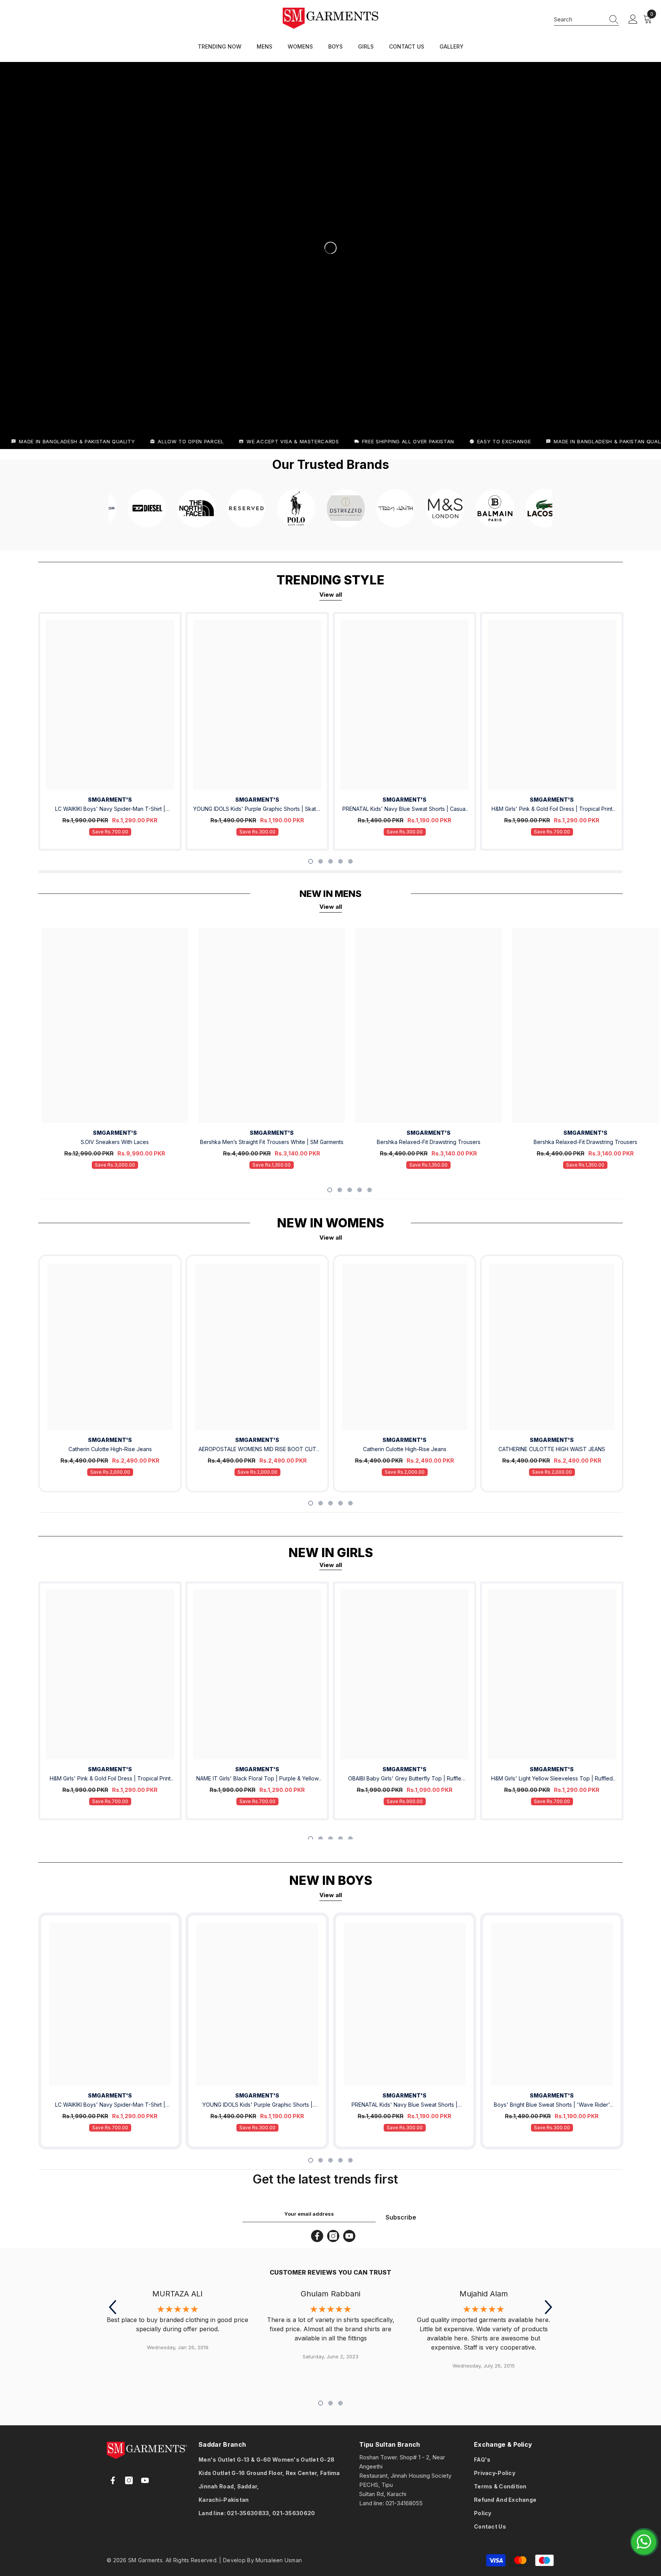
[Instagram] (333, 2236)
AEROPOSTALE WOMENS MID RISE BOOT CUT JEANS (257, 1450)
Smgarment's (110, 800)
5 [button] (350, 861)
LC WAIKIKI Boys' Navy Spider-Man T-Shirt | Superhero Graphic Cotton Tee (110, 810)
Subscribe (401, 2217)
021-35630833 (248, 2513)
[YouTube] (349, 2236)
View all (331, 595)
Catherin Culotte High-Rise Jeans (110, 1449)
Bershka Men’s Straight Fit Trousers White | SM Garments (272, 1142)
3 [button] (330, 861)
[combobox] (579, 19)
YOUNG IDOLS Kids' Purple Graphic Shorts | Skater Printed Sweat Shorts (257, 810)
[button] (112, 2307)
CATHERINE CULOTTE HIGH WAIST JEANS (552, 1449)
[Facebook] (317, 2236)
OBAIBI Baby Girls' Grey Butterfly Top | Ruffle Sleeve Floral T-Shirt (405, 1779)
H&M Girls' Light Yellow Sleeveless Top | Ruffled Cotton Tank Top (552, 1779)
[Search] (586, 20)
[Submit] (240, 2529)
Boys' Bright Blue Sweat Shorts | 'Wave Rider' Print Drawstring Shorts (552, 2105)
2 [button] (321, 861)
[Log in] (633, 20)
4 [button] (340, 861)
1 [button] (311, 861)
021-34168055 (404, 2503)
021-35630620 (294, 2513)
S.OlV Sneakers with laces (115, 1142)
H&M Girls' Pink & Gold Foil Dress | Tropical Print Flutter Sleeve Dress (552, 810)
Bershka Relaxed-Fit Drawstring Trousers (429, 1142)
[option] (110, 731)
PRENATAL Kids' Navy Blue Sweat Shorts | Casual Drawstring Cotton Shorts (405, 810)
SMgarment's (110, 1440)
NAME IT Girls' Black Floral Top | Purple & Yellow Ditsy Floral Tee (257, 1779)
